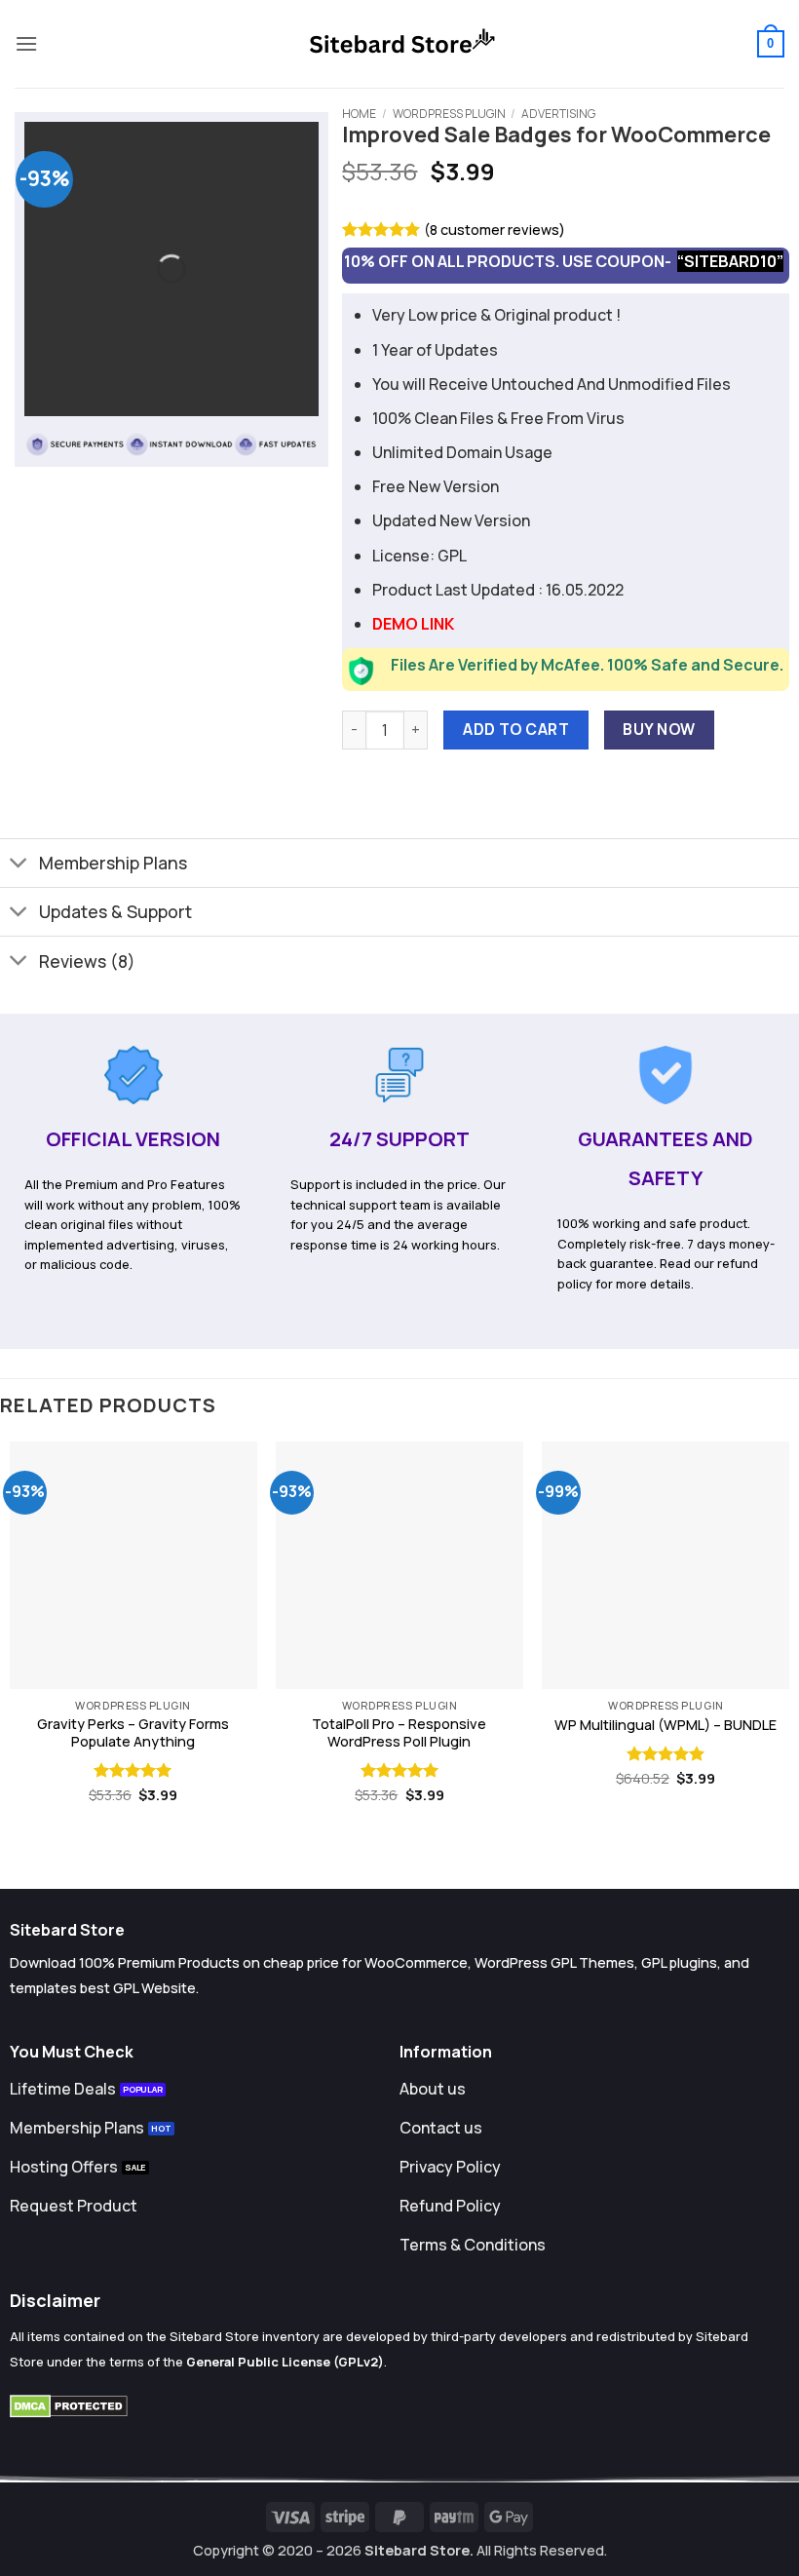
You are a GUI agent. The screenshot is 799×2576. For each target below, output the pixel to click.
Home (359, 114)
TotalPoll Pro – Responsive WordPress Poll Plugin (399, 1733)
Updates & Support (115, 911)
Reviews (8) (87, 961)
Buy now (659, 729)
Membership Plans (113, 863)
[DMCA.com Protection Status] (69, 2405)
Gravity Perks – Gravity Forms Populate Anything (133, 1733)
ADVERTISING (558, 114)
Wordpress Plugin (449, 114)
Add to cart (516, 729)
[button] (26, 43)
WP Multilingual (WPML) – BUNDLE (666, 1725)
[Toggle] (19, 865)
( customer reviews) (495, 230)
